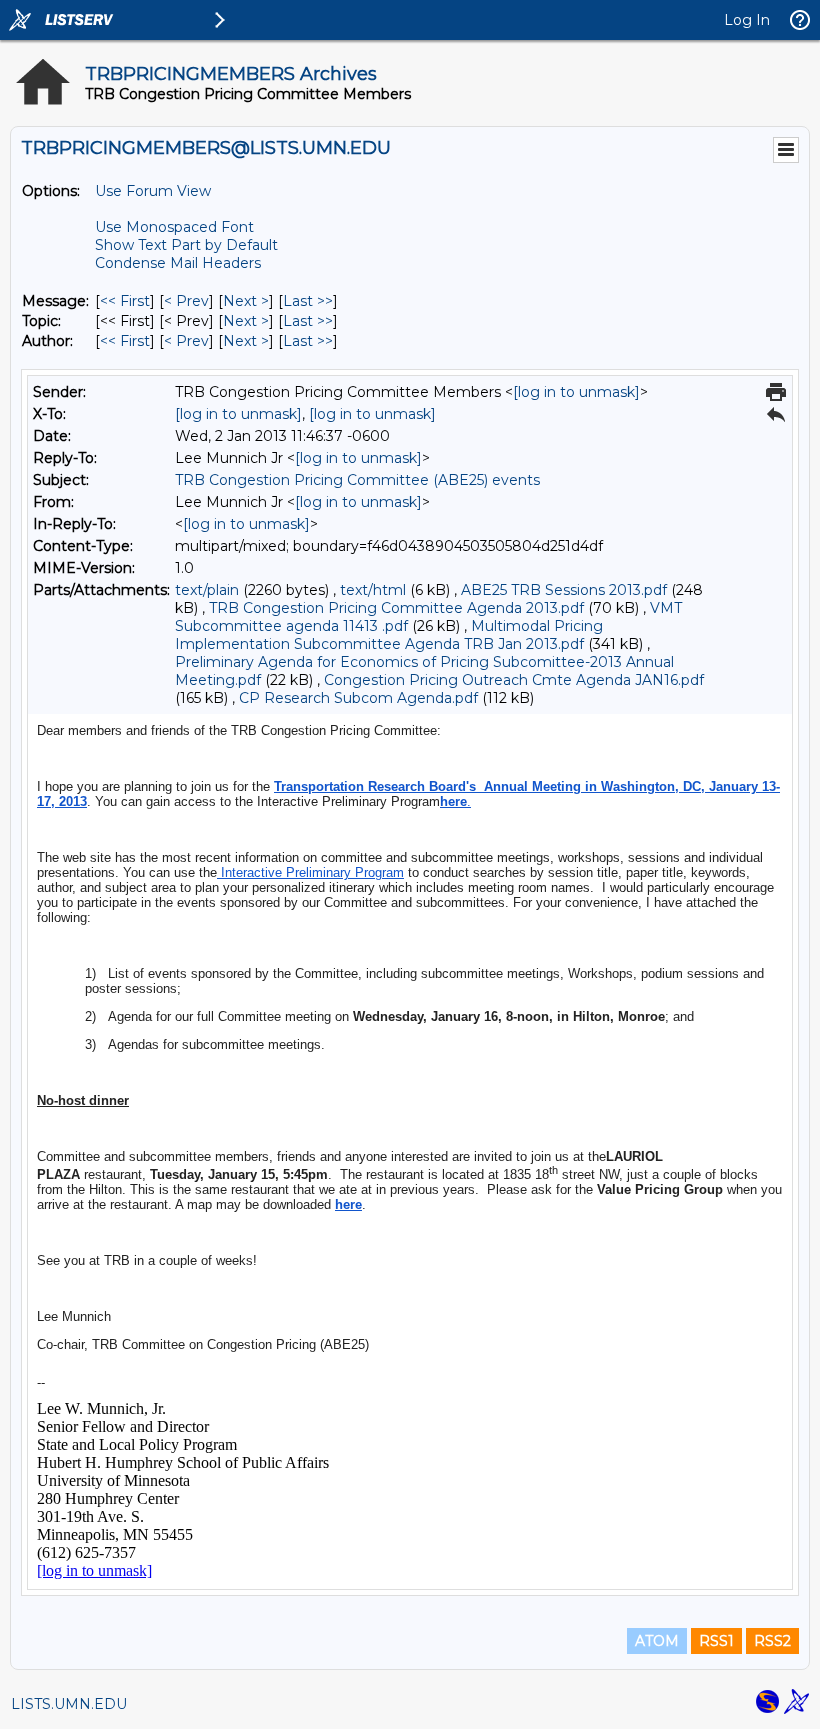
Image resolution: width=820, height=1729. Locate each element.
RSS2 (772, 1641)
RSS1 (716, 1641)
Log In (747, 20)
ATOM (657, 1641)
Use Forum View (153, 191)
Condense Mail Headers (178, 263)
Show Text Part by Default (186, 245)
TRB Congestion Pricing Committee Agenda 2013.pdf (396, 608)
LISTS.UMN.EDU (69, 1704)
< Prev (186, 301)
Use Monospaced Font (174, 227)
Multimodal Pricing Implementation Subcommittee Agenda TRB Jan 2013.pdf (389, 635)
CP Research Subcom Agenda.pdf (358, 698)
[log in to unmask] (576, 392)
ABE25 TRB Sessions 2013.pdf (564, 590)
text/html (373, 590)
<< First (125, 301)
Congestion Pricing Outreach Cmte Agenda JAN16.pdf (514, 680)
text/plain (207, 590)
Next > (246, 301)
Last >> (308, 301)
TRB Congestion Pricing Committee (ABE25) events (357, 480)
